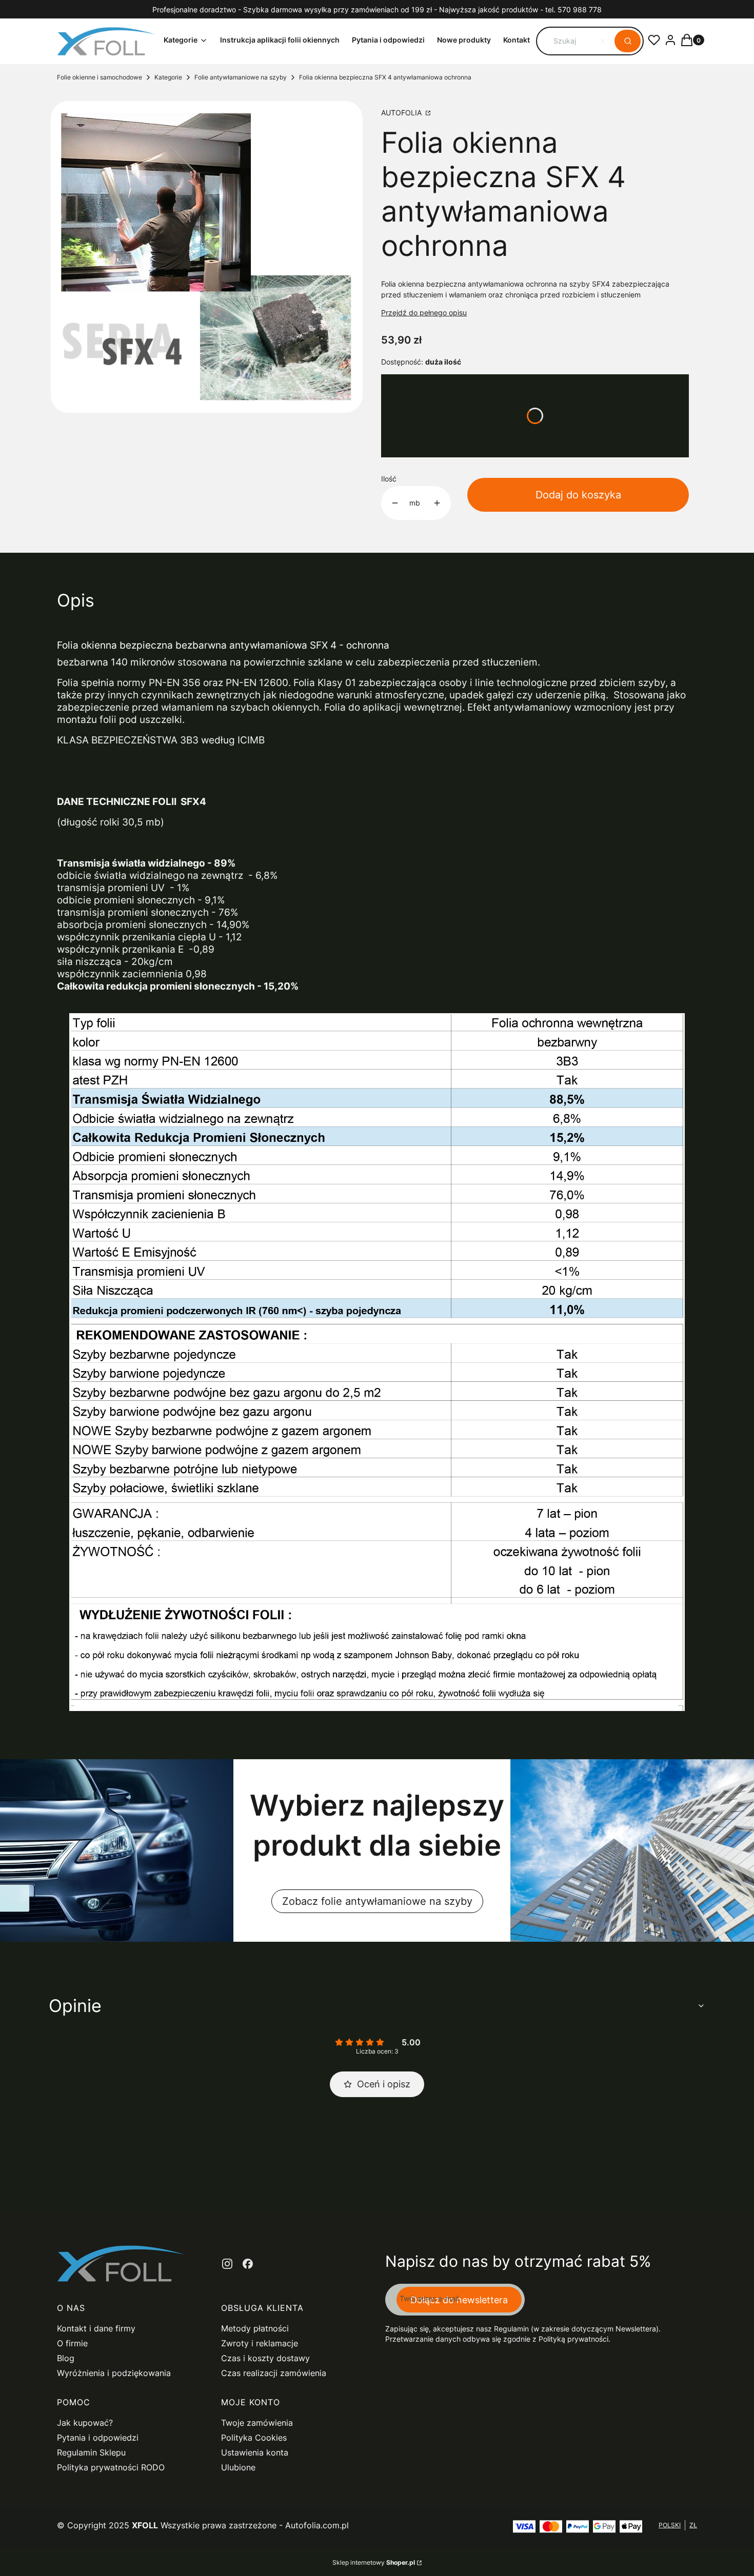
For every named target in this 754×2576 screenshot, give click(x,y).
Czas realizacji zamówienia (274, 2373)
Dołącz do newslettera (459, 2300)
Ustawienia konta (255, 2452)
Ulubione (238, 2467)
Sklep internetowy (374, 2562)
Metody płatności (255, 2328)
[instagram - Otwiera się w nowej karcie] (227, 2264)
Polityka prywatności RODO (111, 2467)
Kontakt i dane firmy (96, 2328)
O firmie (72, 2343)
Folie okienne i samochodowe (100, 77)
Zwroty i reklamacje (260, 2343)
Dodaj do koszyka (578, 495)
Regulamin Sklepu (91, 2452)
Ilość (389, 479)
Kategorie (168, 77)
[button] (628, 41)
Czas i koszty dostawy (265, 2358)
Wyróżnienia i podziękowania (114, 2373)
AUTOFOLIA (402, 113)
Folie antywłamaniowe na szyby (241, 77)
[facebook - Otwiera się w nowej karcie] (248, 2264)
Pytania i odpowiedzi (98, 2438)
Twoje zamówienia (257, 2423)
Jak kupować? (85, 2423)
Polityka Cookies (254, 2438)
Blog (66, 2358)
